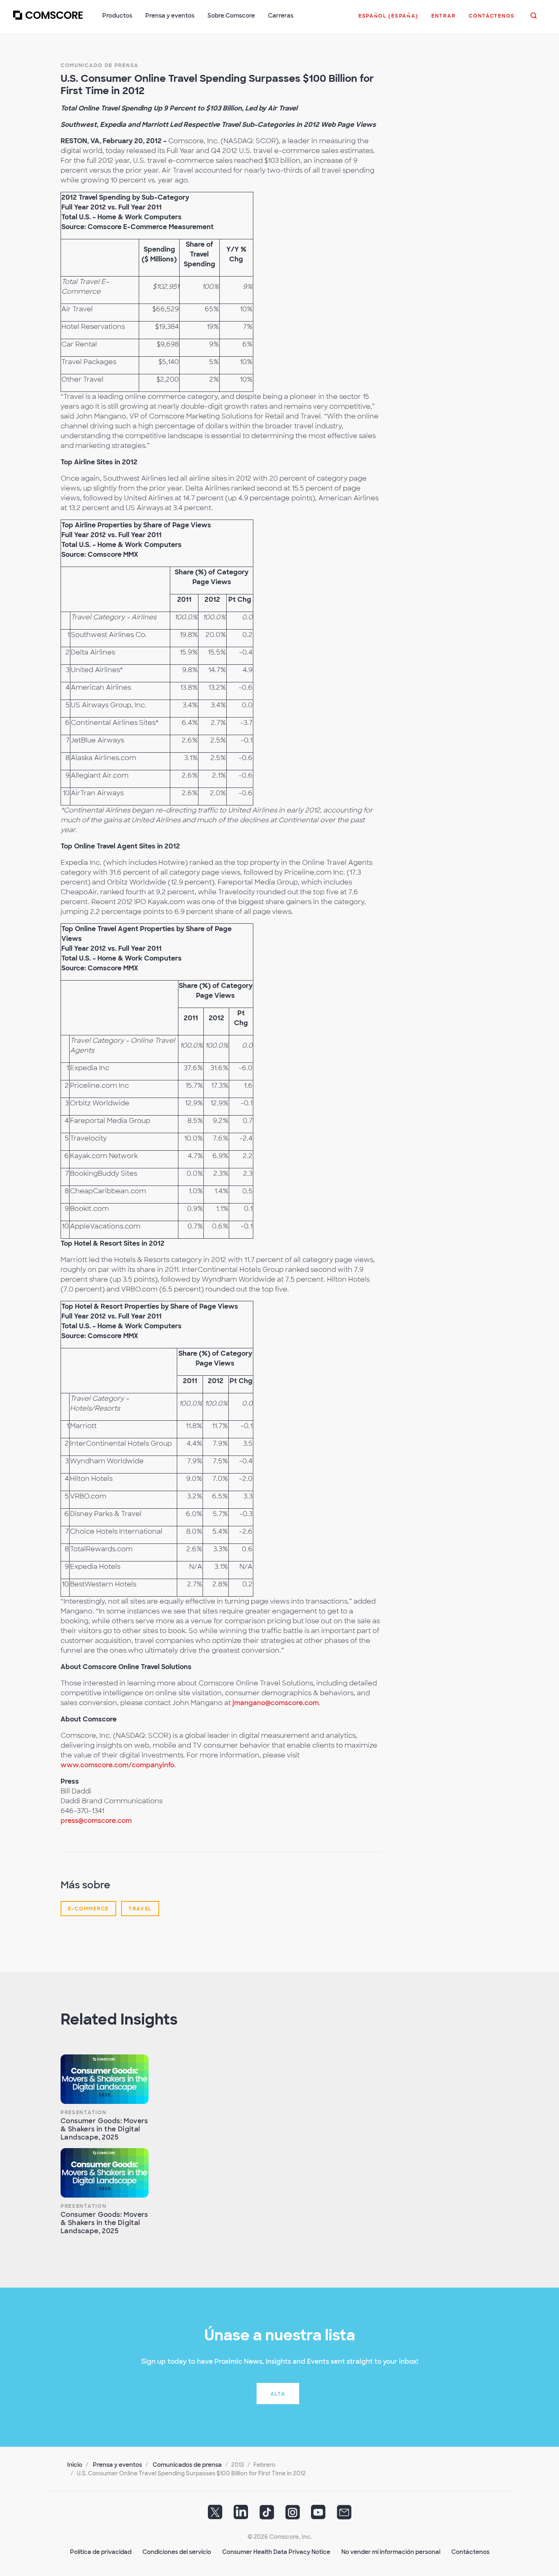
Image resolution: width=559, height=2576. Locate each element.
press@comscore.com (96, 1821)
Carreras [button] (281, 16)
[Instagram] (293, 2515)
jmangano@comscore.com (276, 1703)
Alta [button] (278, 2394)
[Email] (344, 2515)
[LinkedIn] (241, 2515)
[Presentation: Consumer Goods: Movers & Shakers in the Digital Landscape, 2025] (105, 2079)
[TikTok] (267, 2515)
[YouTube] (318, 2515)
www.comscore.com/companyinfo (117, 1765)
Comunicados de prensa (187, 2465)
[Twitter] (215, 2515)
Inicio (75, 2465)
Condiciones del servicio (177, 2552)
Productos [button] (117, 16)
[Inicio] (48, 20)
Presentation (83, 2113)
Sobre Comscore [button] (231, 16)
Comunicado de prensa (100, 65)
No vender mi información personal (391, 2552)
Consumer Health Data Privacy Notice (276, 2552)
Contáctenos (470, 2552)
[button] (388, 20)
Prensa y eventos (117, 2465)
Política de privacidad (101, 2552)
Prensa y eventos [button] (170, 16)
